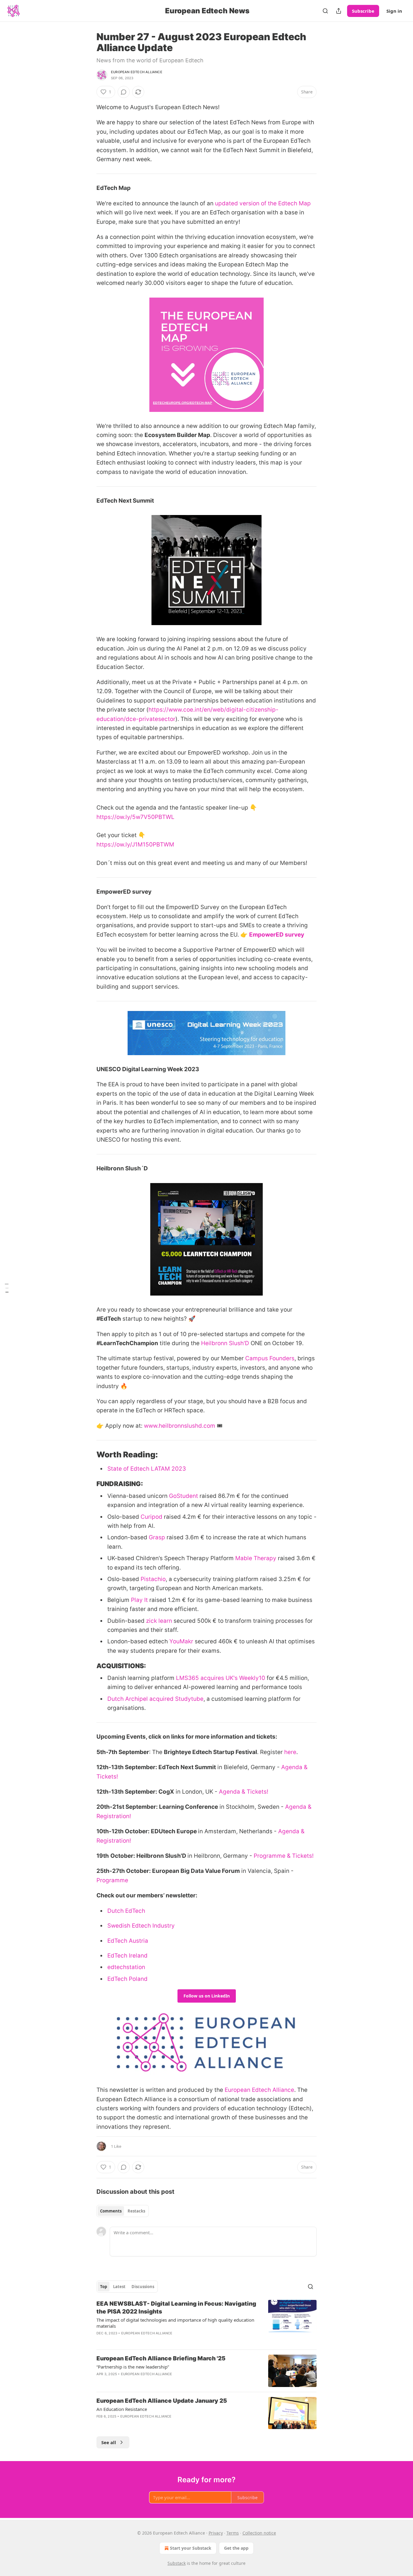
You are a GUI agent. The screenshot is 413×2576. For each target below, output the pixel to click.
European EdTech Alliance (147, 2374)
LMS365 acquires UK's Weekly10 (221, 1678)
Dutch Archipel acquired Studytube (155, 1699)
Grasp (157, 1537)
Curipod (151, 1517)
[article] (207, 2322)
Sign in (394, 11)
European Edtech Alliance (137, 72)
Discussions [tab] (143, 2287)
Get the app (236, 2548)
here (290, 1752)
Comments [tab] (111, 2211)
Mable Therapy (256, 1558)
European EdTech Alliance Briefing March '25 (161, 2358)
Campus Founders (270, 1358)
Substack (177, 2563)
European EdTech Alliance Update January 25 (162, 2401)
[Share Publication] (339, 11)
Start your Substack (191, 2548)
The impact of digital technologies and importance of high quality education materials (175, 2323)
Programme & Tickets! (284, 1856)
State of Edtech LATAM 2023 (147, 1469)
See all (109, 2442)
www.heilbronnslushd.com (180, 1426)
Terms (233, 2533)
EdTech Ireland (127, 1956)
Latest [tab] (119, 2287)
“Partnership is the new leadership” (133, 2367)
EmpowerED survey (277, 935)
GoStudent (184, 1496)
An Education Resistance (122, 2409)
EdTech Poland (127, 1979)
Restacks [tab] (136, 2211)
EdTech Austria (128, 1941)
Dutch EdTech (126, 1911)
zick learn (159, 1621)
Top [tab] (104, 2287)
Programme (112, 1880)
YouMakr (181, 1641)
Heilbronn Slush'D (225, 1343)
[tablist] (123, 2211)
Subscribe (363, 11)
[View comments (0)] (124, 92)
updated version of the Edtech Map (263, 203)
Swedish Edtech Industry (141, 1926)
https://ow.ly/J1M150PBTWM (135, 845)
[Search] (325, 11)
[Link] (88, 1455)
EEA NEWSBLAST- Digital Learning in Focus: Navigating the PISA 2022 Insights (176, 2308)
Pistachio (153, 1579)
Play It (139, 1600)
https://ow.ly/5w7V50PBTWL (135, 817)
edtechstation (126, 1967)
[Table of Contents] (7, 1288)
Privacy (216, 2533)
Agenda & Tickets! (244, 1792)
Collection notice (259, 2533)
